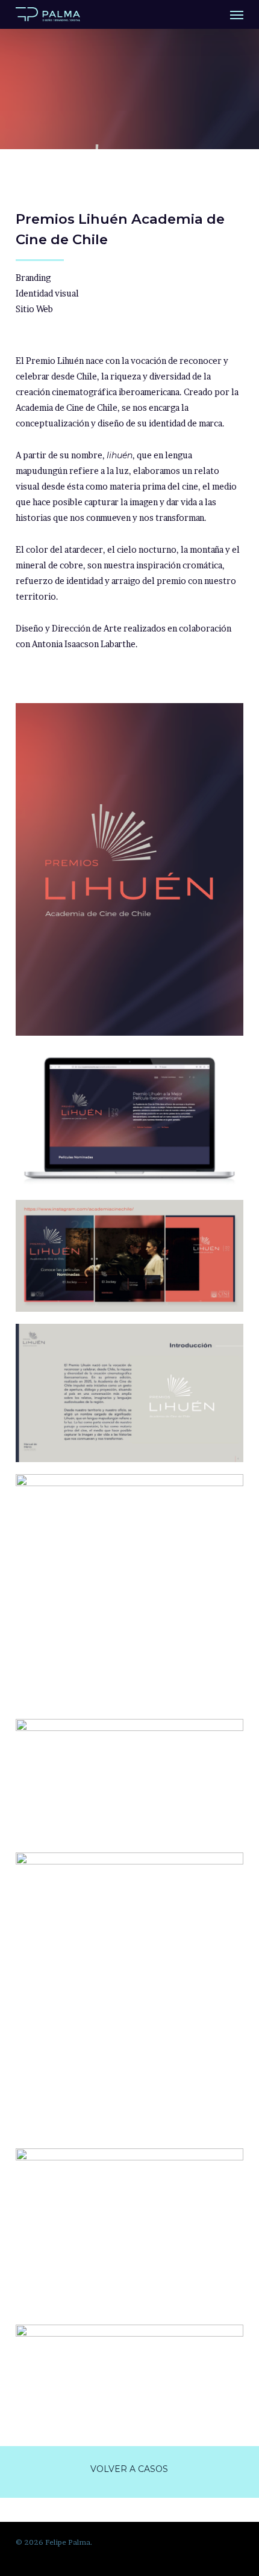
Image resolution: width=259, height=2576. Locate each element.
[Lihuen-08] (129, 2230)
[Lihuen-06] (129, 1256)
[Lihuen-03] (129, 2352)
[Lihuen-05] (129, 1591)
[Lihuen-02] (129, 1118)
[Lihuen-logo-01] (129, 869)
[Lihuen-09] (129, 1393)
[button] (237, 14)
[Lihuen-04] (129, 1780)
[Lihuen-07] (129, 1994)
